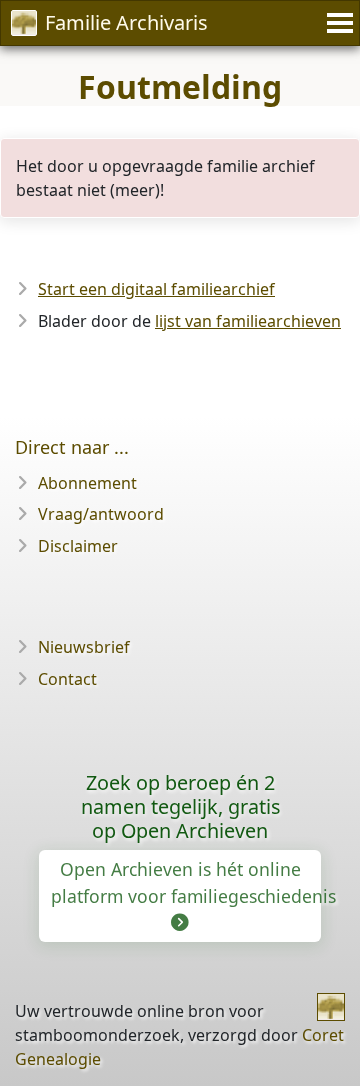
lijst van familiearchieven (248, 321)
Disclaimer (78, 546)
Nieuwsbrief (84, 647)
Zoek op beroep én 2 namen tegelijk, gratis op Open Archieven (180, 806)
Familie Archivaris (126, 22)
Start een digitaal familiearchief (156, 289)
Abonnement (87, 483)
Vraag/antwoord (101, 514)
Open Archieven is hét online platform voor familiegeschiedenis (186, 882)
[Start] (331, 1007)
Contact (67, 679)
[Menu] (337, 23)
